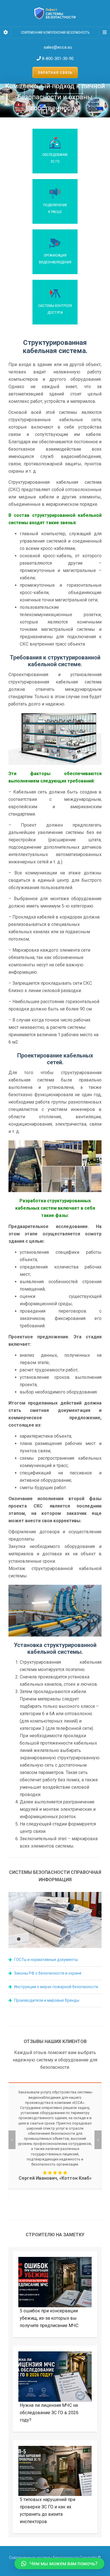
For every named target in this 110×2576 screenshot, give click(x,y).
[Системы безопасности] (55, 13)
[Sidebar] (6, 33)
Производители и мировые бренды (47, 2000)
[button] (59, 2564)
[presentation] (12, 2140)
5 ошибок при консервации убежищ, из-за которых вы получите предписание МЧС (49, 2318)
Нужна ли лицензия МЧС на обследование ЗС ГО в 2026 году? (49, 2413)
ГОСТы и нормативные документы (46, 1960)
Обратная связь (55, 73)
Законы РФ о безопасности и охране (48, 1973)
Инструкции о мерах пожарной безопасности (56, 1987)
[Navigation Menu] (104, 33)
